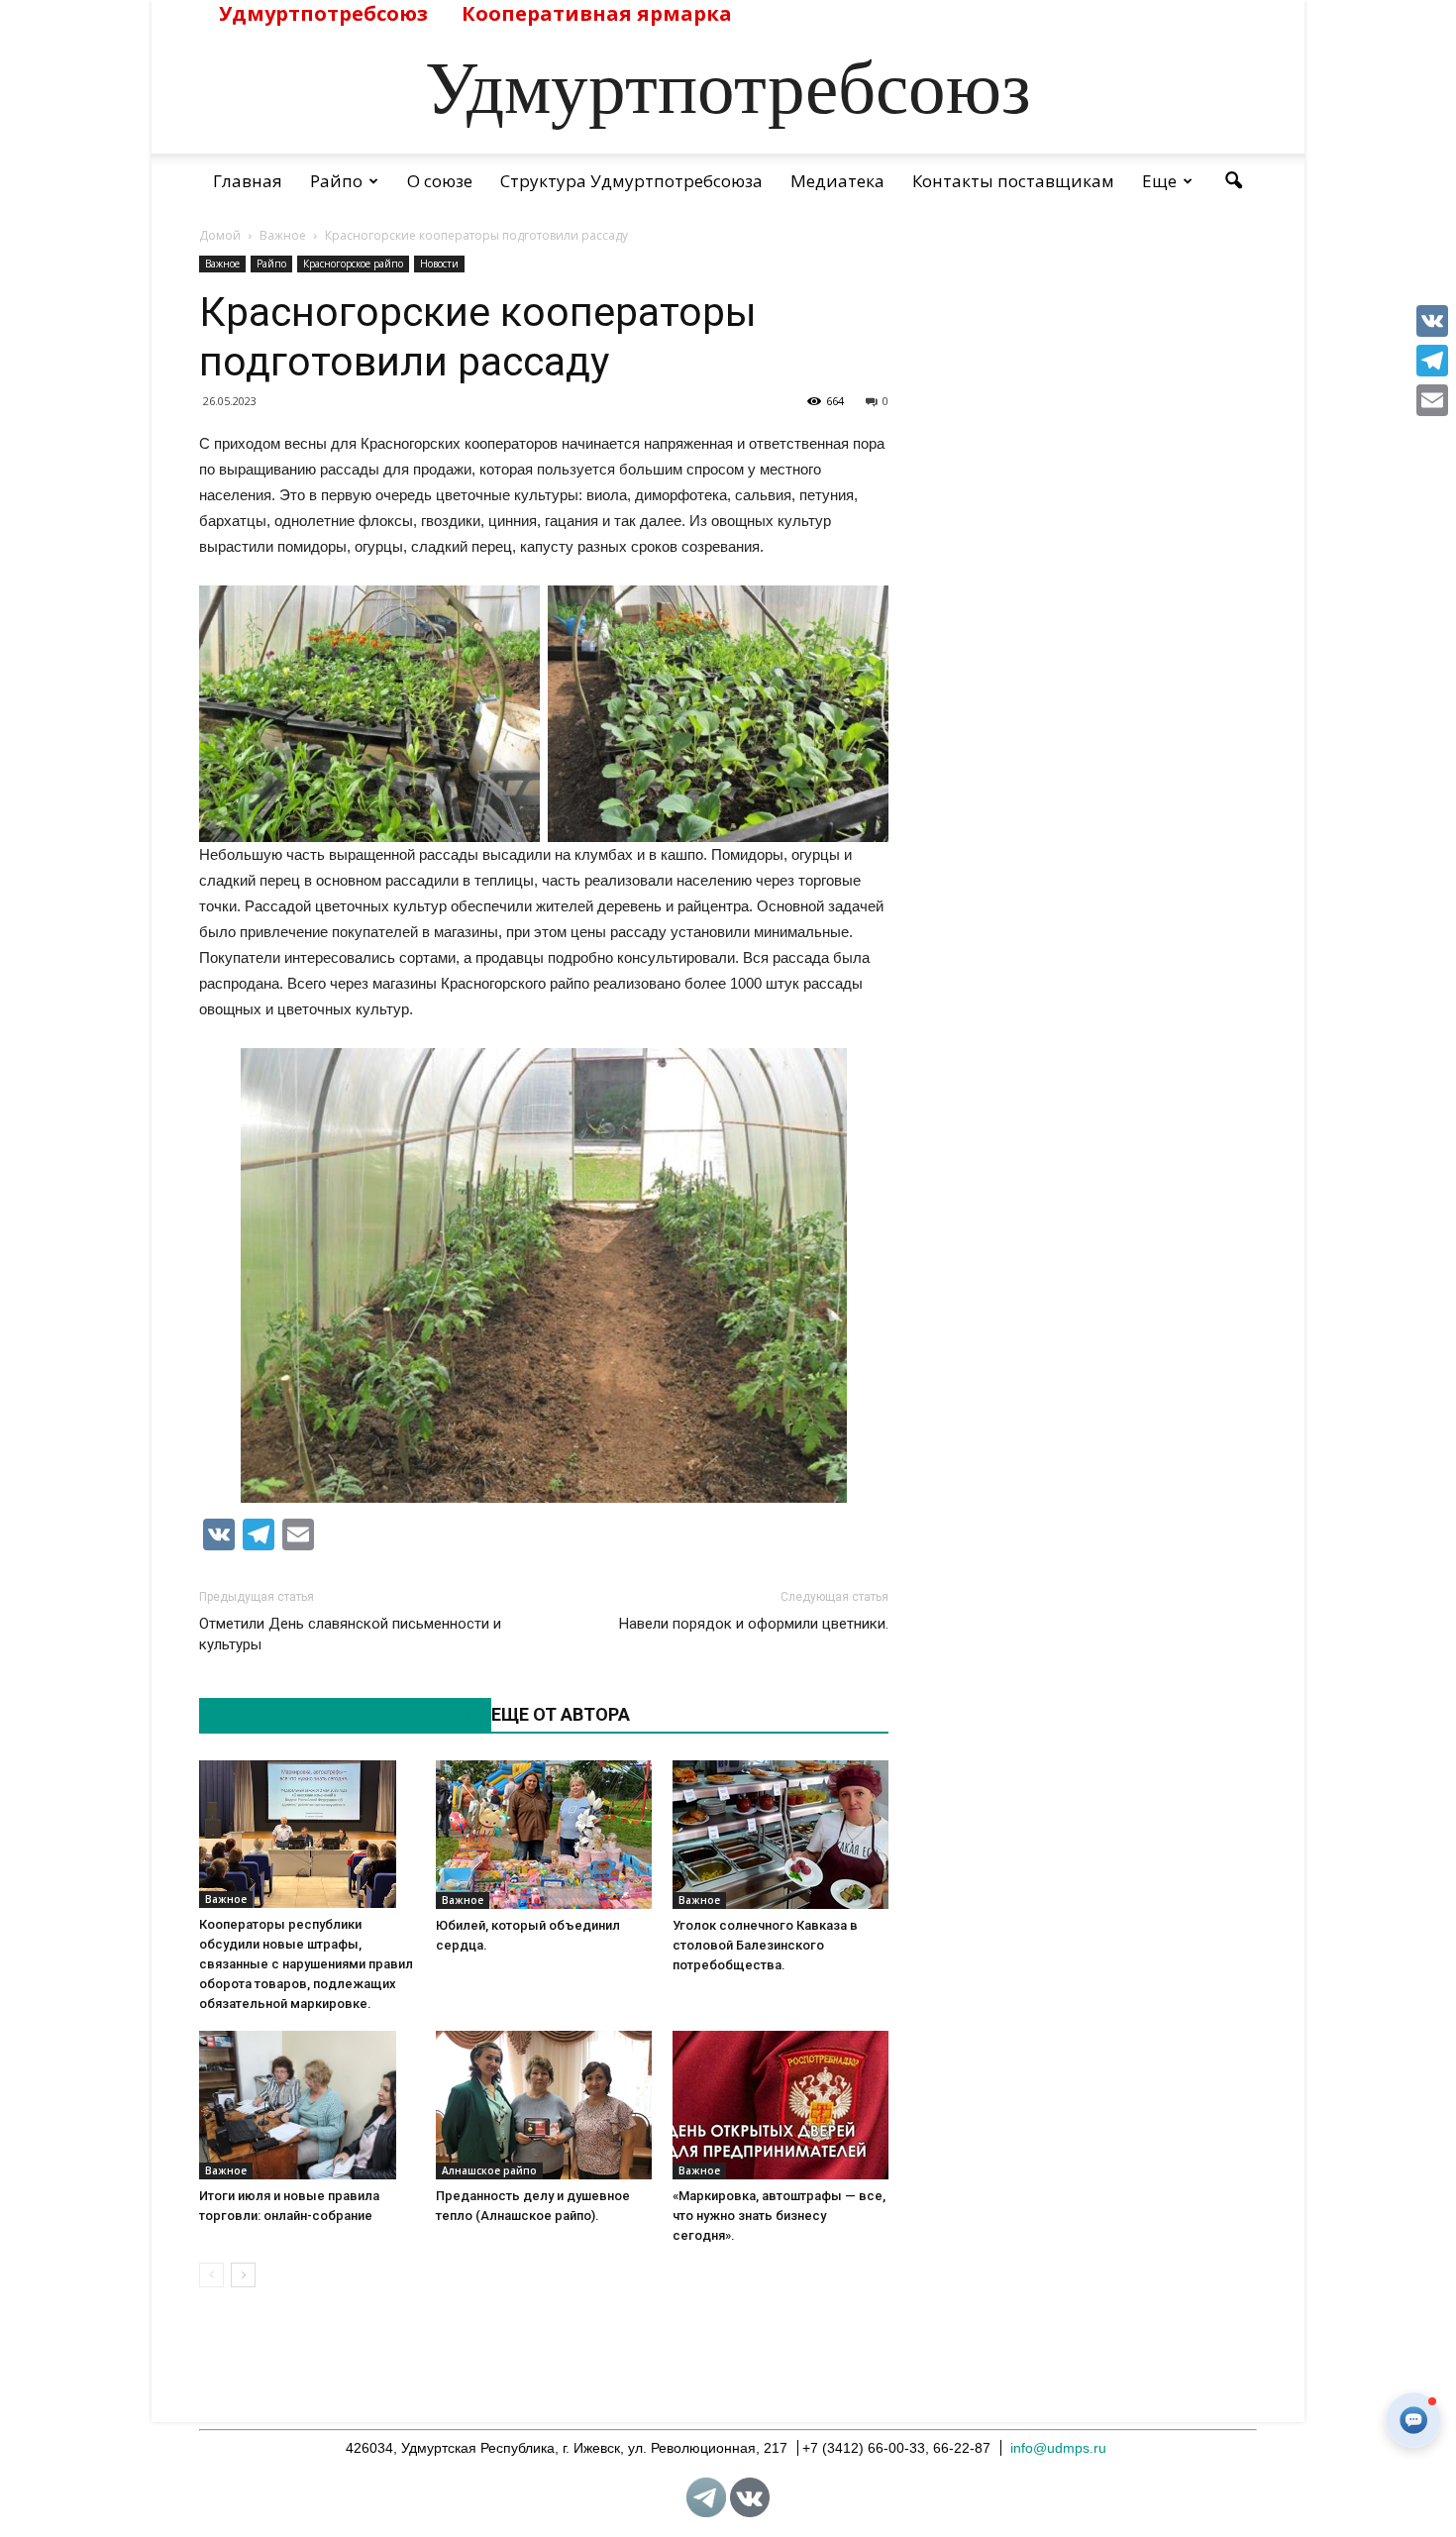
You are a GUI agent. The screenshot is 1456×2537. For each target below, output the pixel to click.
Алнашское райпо (489, 2170)
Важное (222, 264)
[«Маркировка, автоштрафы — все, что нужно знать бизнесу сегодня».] (780, 2105)
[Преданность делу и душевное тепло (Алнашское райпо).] (544, 2105)
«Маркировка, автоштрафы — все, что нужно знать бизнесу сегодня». (779, 2216)
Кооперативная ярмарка (597, 13)
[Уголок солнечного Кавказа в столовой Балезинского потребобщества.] (780, 1835)
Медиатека (837, 181)
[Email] (1432, 400)
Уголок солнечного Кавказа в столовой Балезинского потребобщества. (765, 1945)
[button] (1233, 181)
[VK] (1432, 321)
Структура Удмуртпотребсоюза (631, 181)
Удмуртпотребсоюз (323, 13)
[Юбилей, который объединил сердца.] (544, 1835)
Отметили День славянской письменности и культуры (350, 1634)
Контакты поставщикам (1013, 181)
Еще (1159, 181)
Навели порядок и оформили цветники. (754, 1624)
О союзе (440, 181)
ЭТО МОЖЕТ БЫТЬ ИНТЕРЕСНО (335, 1714)
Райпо (336, 181)
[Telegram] (1432, 361)
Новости (439, 264)
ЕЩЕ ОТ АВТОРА (561, 1714)
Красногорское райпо (353, 264)
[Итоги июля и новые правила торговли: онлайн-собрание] (307, 2105)
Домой (220, 235)
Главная (248, 181)
